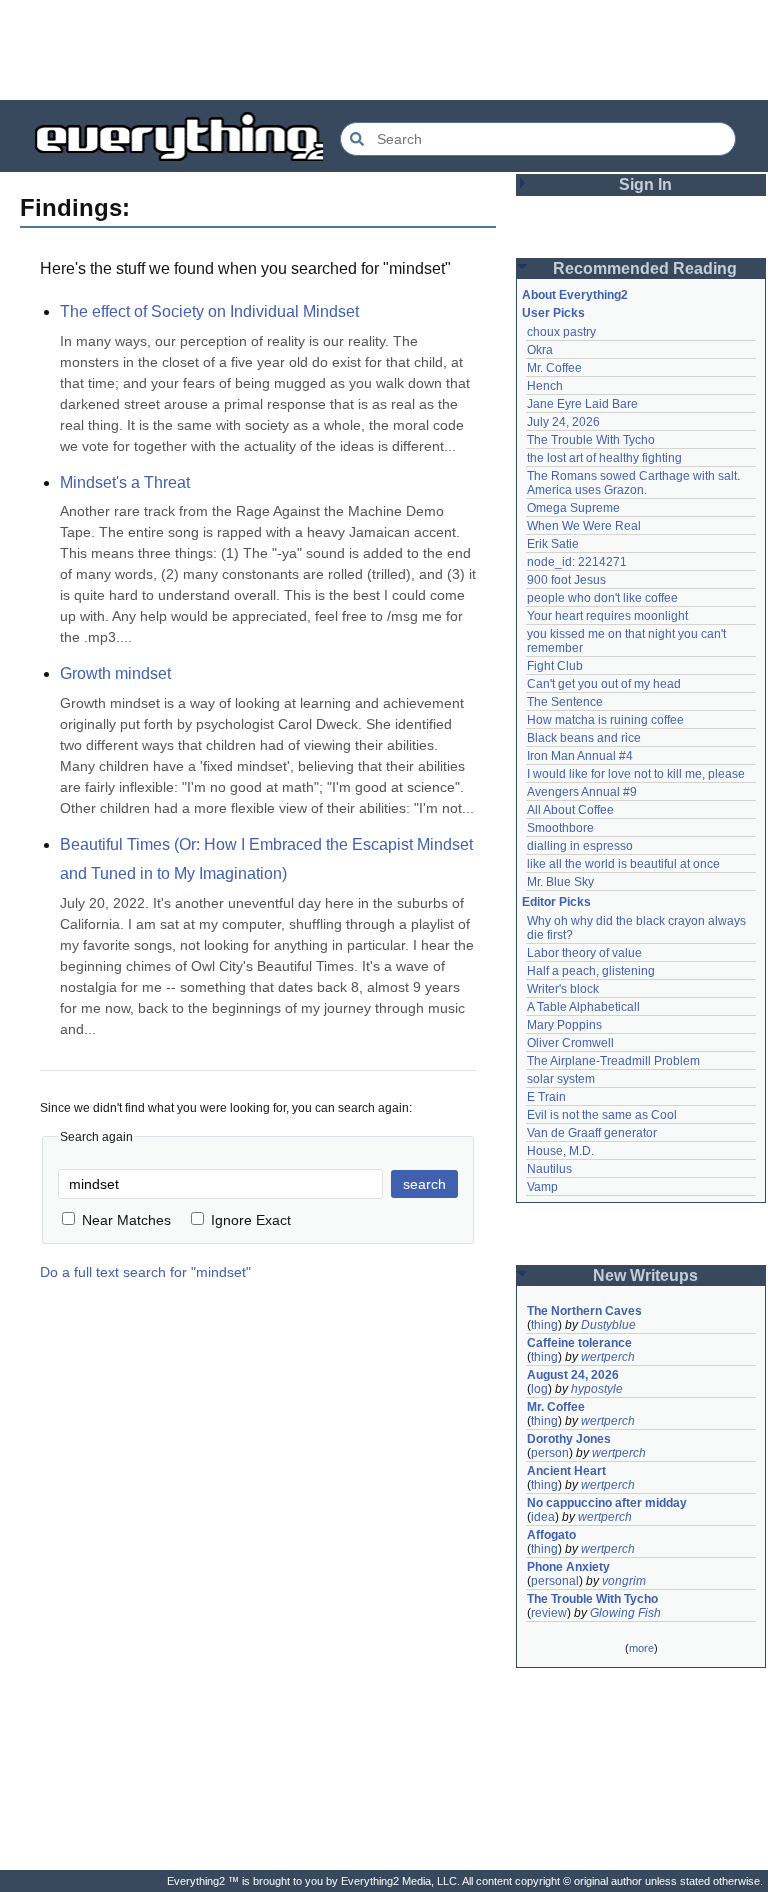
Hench (545, 386)
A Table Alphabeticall (583, 1007)
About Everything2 (575, 295)
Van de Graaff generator (592, 1133)
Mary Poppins (564, 1025)
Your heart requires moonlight (607, 616)
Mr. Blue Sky (560, 882)
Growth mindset (115, 673)
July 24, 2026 (563, 422)
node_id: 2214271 (577, 562)
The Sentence (565, 702)
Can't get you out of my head (604, 684)
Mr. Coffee (554, 368)
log (539, 1389)
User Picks (553, 313)
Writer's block (563, 989)
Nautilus (549, 1169)
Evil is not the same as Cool (602, 1115)
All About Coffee (570, 810)
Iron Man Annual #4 (580, 756)
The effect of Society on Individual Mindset (209, 311)
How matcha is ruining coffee (605, 720)
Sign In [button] (645, 184)
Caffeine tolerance (579, 1343)
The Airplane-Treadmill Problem (613, 1061)
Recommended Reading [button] (645, 268)
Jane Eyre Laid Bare (582, 404)
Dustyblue (608, 1325)
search (424, 1184)
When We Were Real (584, 526)
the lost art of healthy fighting (604, 458)
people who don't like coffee (602, 598)
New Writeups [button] (645, 1275)
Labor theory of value (584, 953)
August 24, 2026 (573, 1375)
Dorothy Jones (569, 1439)
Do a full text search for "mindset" (145, 1272)
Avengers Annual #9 (582, 792)
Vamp (542, 1187)
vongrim (624, 1581)
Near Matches (126, 1220)
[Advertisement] (384, 50)
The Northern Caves (584, 1311)
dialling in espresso (580, 846)
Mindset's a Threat (125, 482)
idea (543, 1517)
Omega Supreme (573, 508)
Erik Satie (553, 544)
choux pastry (561, 332)
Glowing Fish (625, 1613)
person (550, 1453)
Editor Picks (556, 902)
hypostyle (597, 1389)
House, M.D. (560, 1151)
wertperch (608, 1357)
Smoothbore (560, 828)
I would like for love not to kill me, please (636, 774)
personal (555, 1581)
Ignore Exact (251, 1220)
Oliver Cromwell (570, 1043)
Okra (540, 350)
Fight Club (555, 666)
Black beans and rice (584, 738)
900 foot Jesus (566, 580)
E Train (546, 1097)
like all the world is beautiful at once (623, 864)
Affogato (551, 1535)
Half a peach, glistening (591, 971)
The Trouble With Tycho (591, 440)
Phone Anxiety (568, 1567)
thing (544, 1325)
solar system (561, 1079)
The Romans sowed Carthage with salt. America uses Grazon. (634, 483)
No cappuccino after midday (607, 1503)
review (549, 1613)
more (641, 1648)
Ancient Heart (566, 1471)
